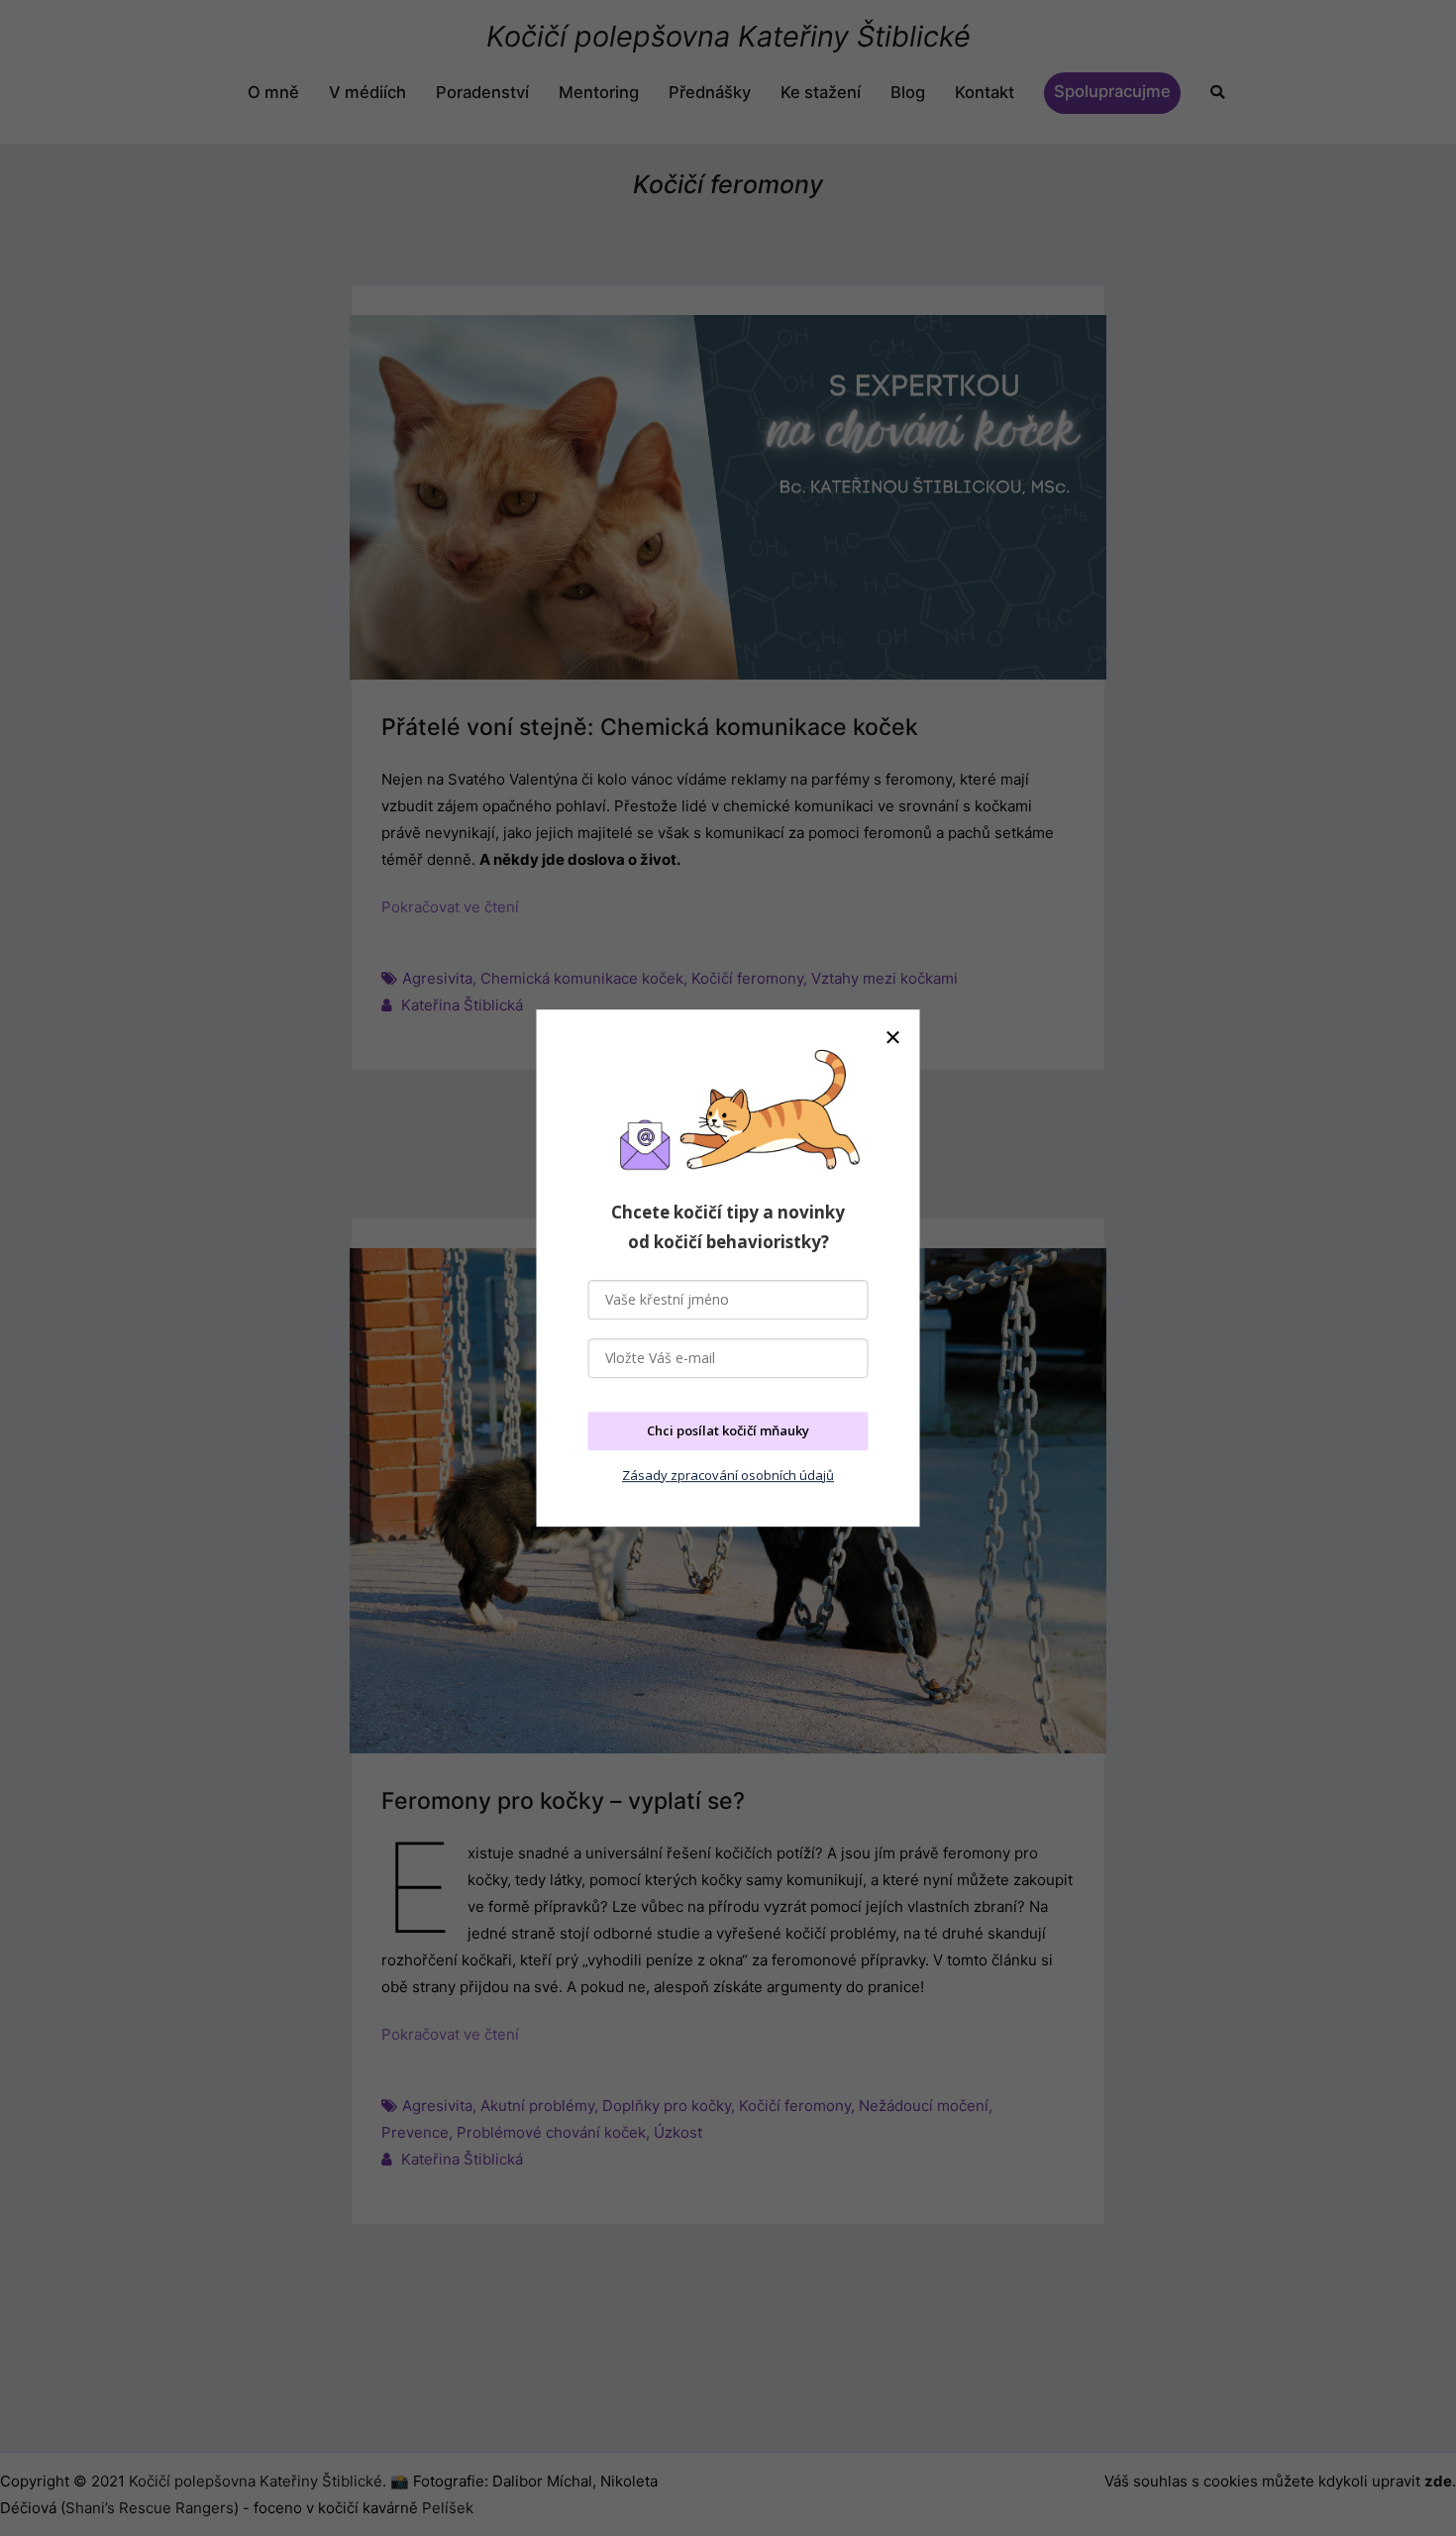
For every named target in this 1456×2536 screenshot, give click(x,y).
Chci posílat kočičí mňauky (728, 1430)
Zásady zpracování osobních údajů (728, 1475)
